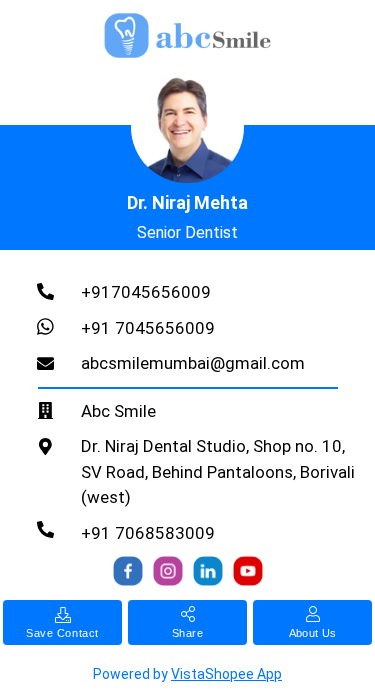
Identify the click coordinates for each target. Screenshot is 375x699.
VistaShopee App (226, 674)
